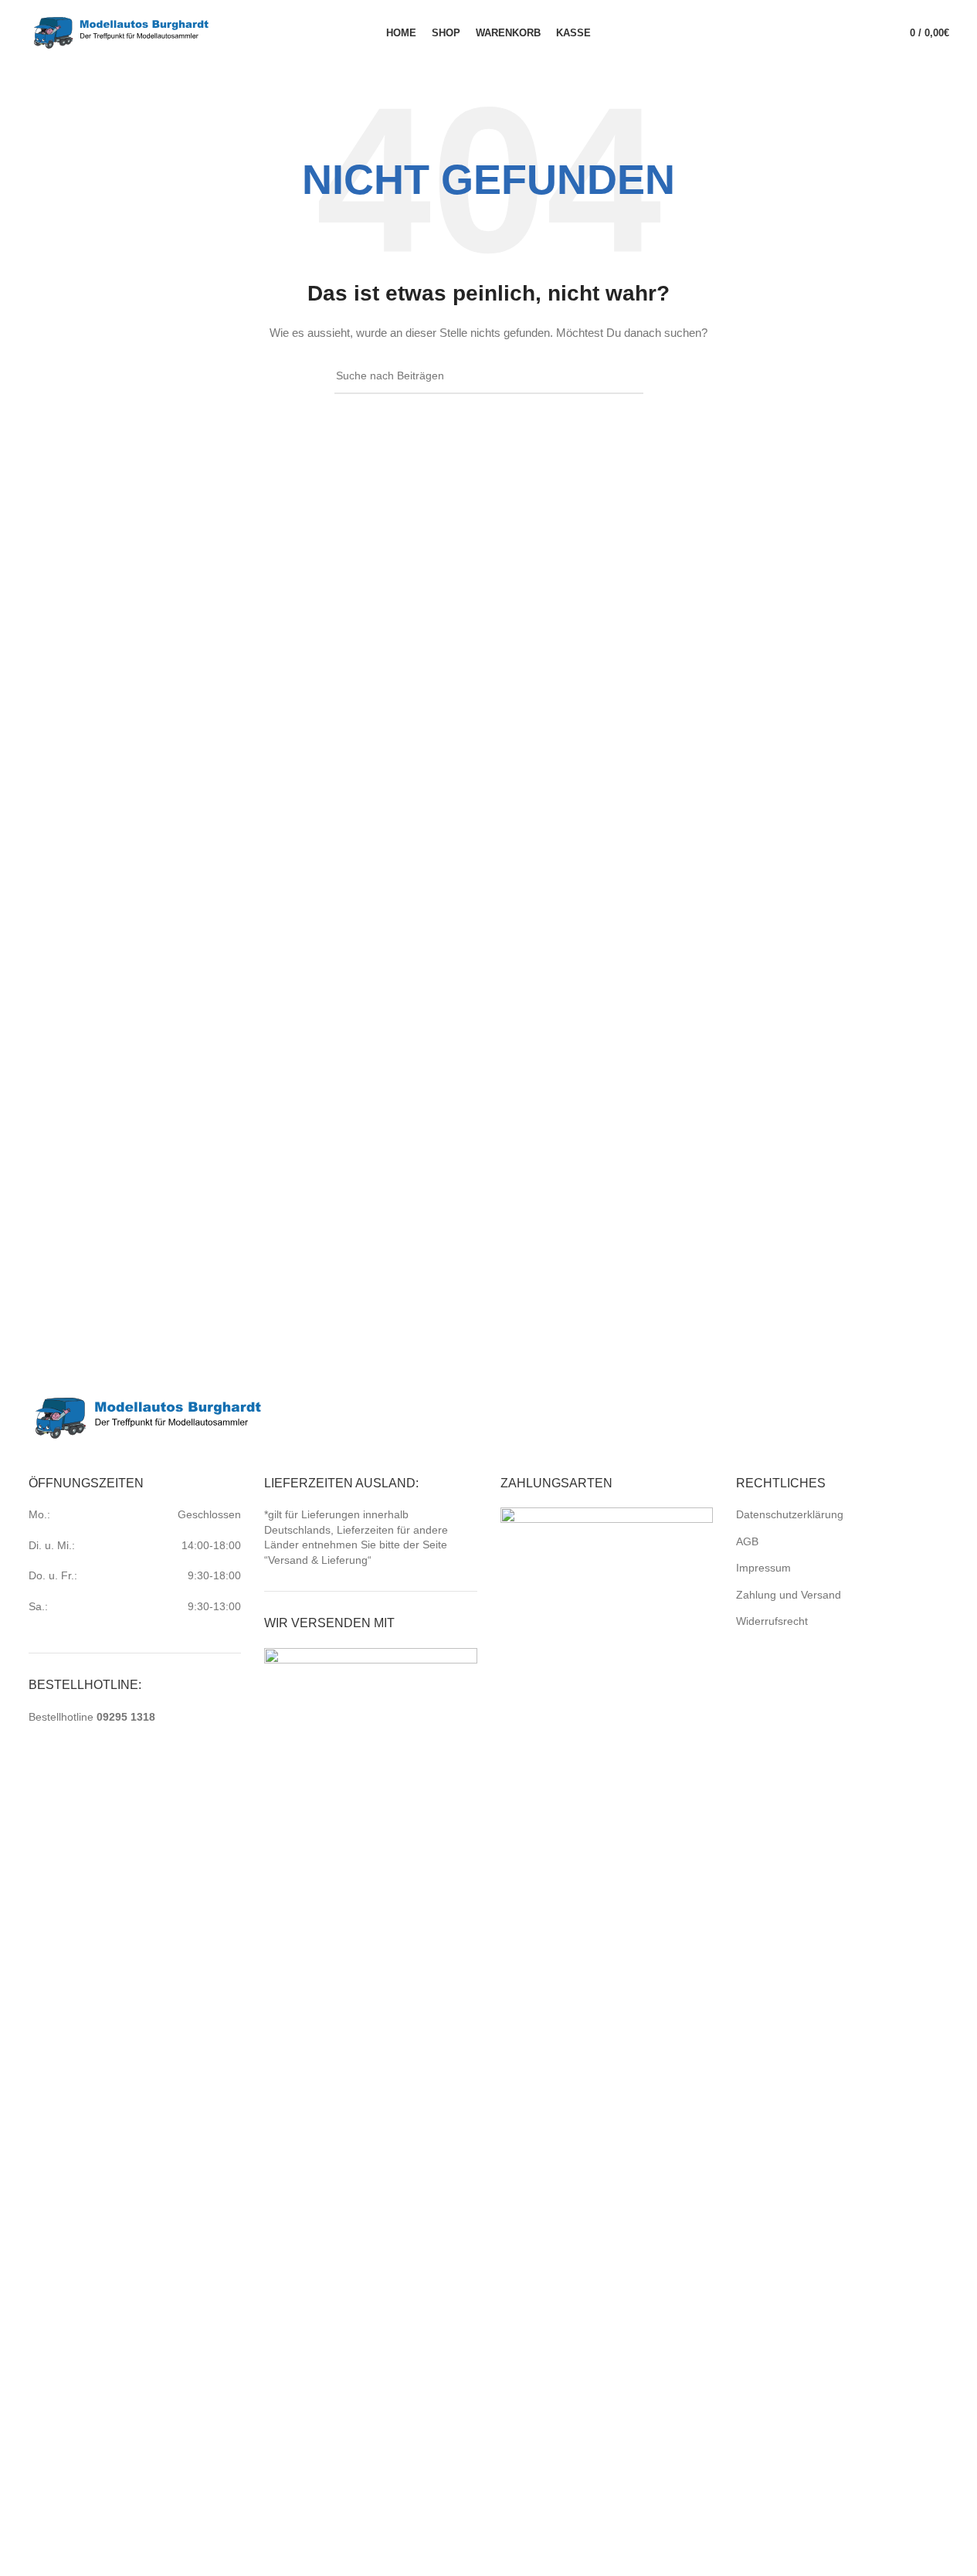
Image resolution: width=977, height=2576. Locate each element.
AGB (747, 1541)
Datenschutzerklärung (790, 1514)
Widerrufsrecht (772, 1621)
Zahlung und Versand (789, 1595)
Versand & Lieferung (318, 1560)
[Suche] (870, 33)
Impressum (763, 1568)
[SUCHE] (626, 376)
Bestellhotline (92, 1717)
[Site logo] (121, 32)
